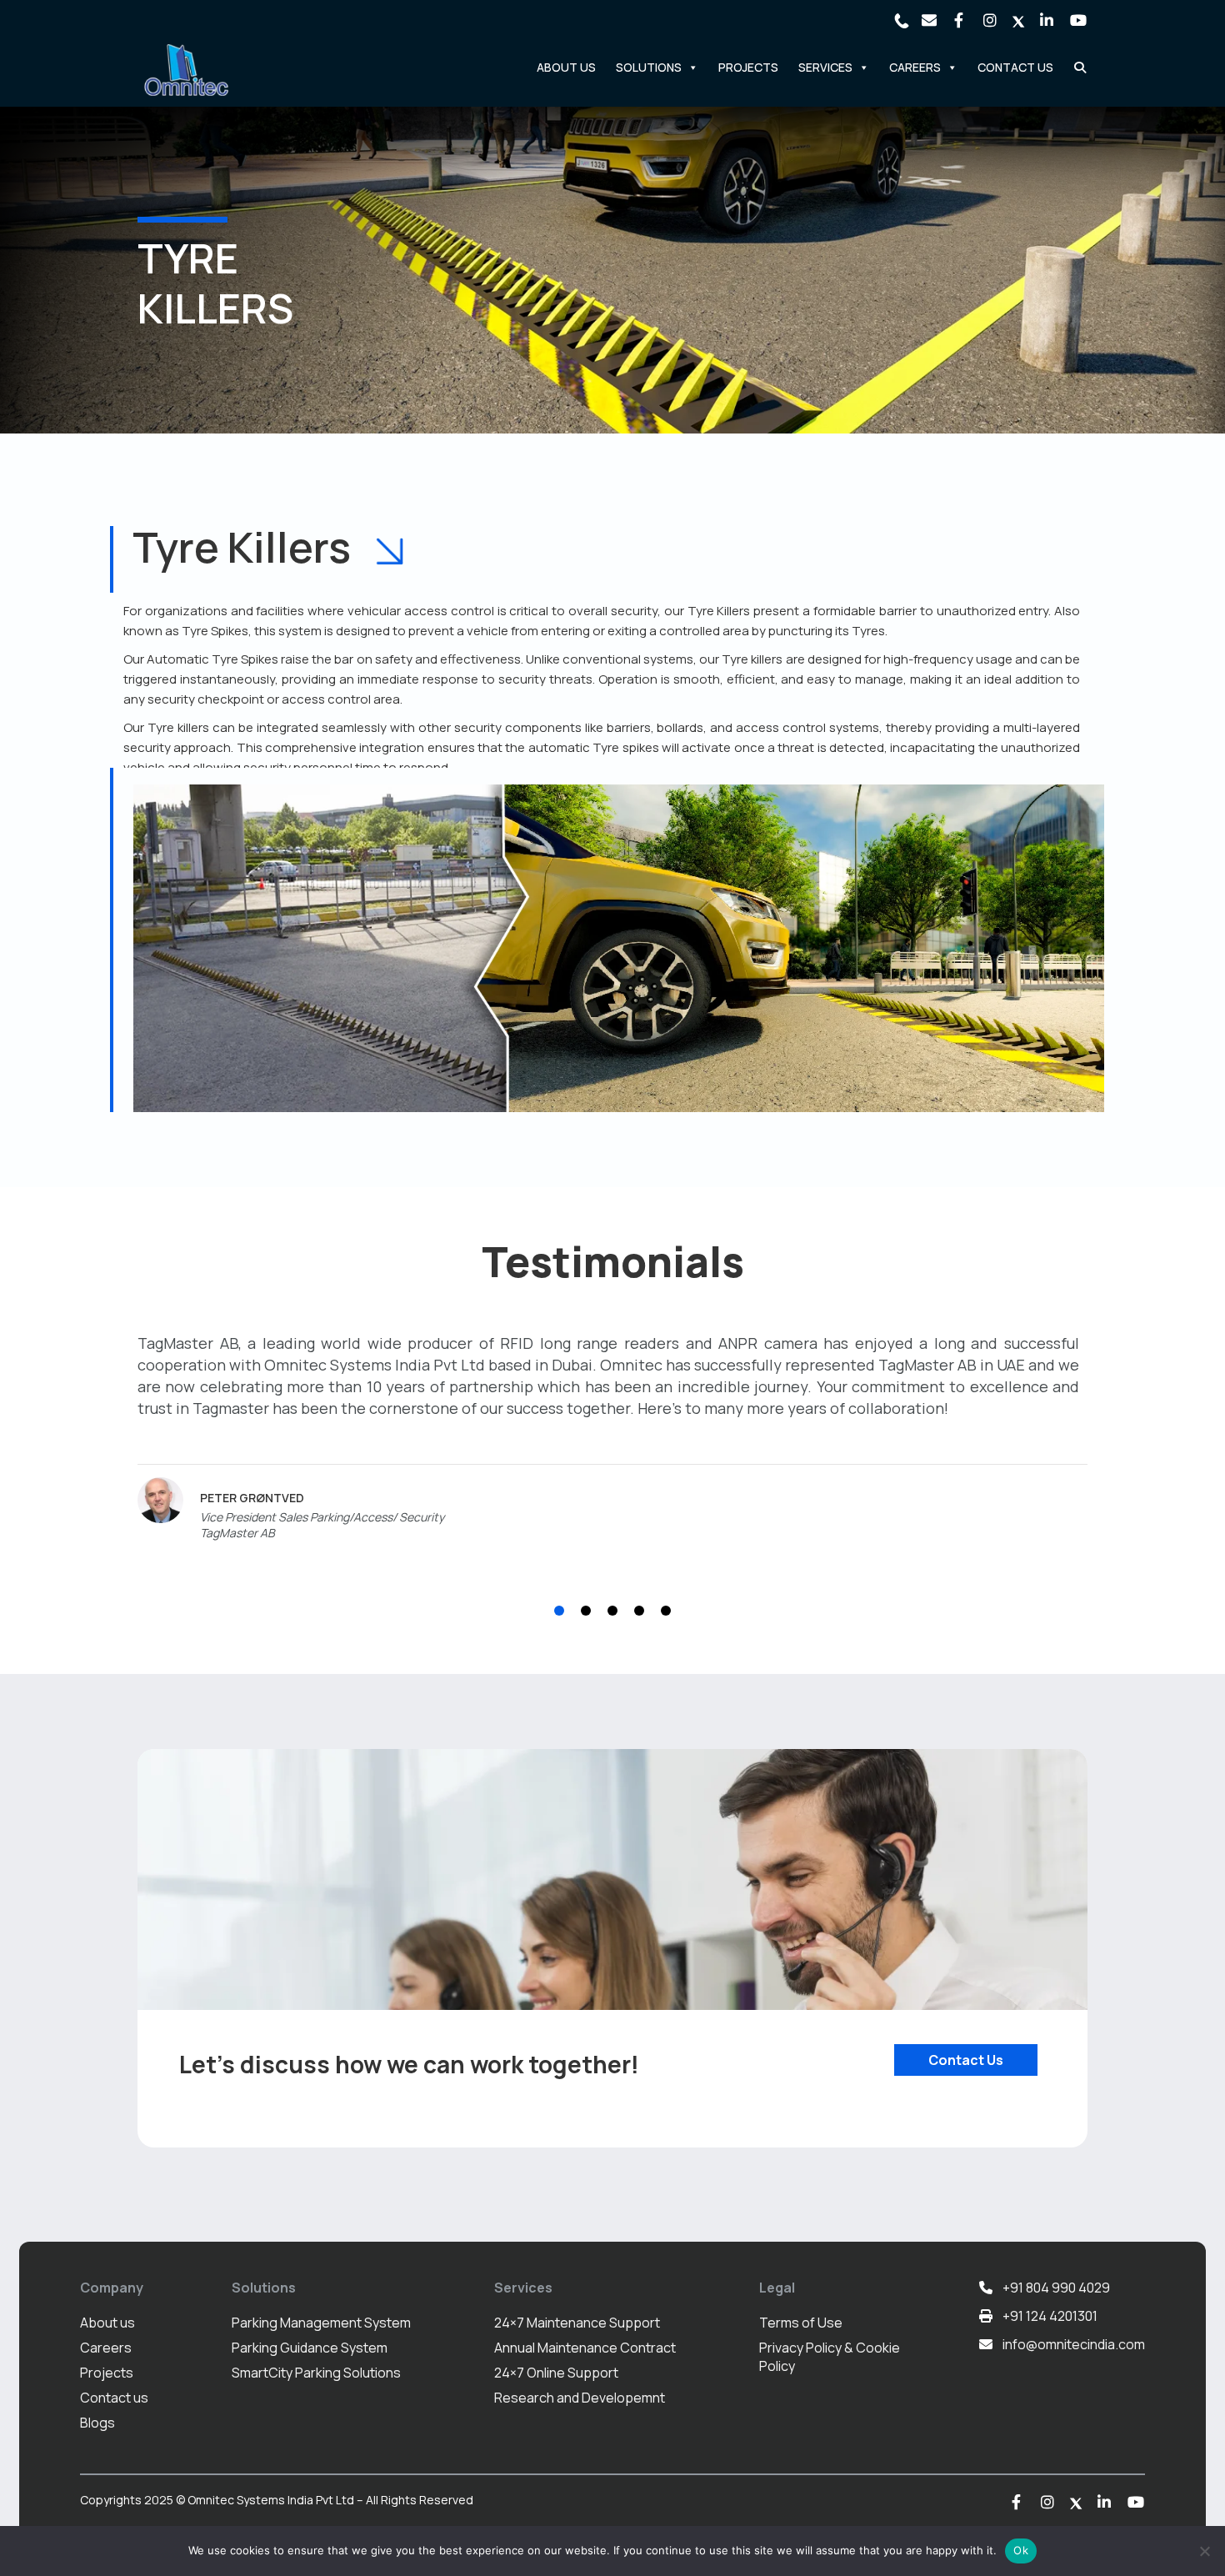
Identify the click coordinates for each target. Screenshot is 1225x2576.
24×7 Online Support (556, 2373)
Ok (1021, 2550)
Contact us (114, 2398)
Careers (106, 2348)
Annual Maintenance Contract (585, 2348)
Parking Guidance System (310, 2348)
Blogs (97, 2423)
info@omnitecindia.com (1074, 2344)
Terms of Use (801, 2323)
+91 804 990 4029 (1056, 2288)
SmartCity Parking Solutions (316, 2373)
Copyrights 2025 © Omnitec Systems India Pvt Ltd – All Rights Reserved (277, 2500)
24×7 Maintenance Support (577, 2323)
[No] (1204, 2551)
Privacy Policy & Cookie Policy (830, 2357)
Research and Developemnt (580, 2398)
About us (107, 2323)
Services (825, 67)
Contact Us (1015, 67)
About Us (566, 67)
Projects (748, 67)
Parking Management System (321, 2323)
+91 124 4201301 (1050, 2316)
